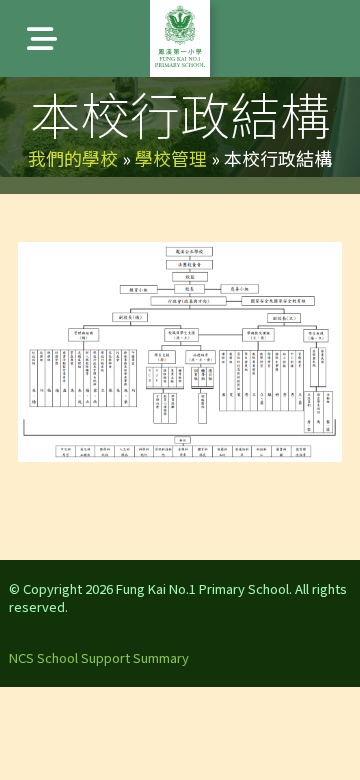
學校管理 (171, 158)
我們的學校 (73, 158)
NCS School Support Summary (99, 657)
